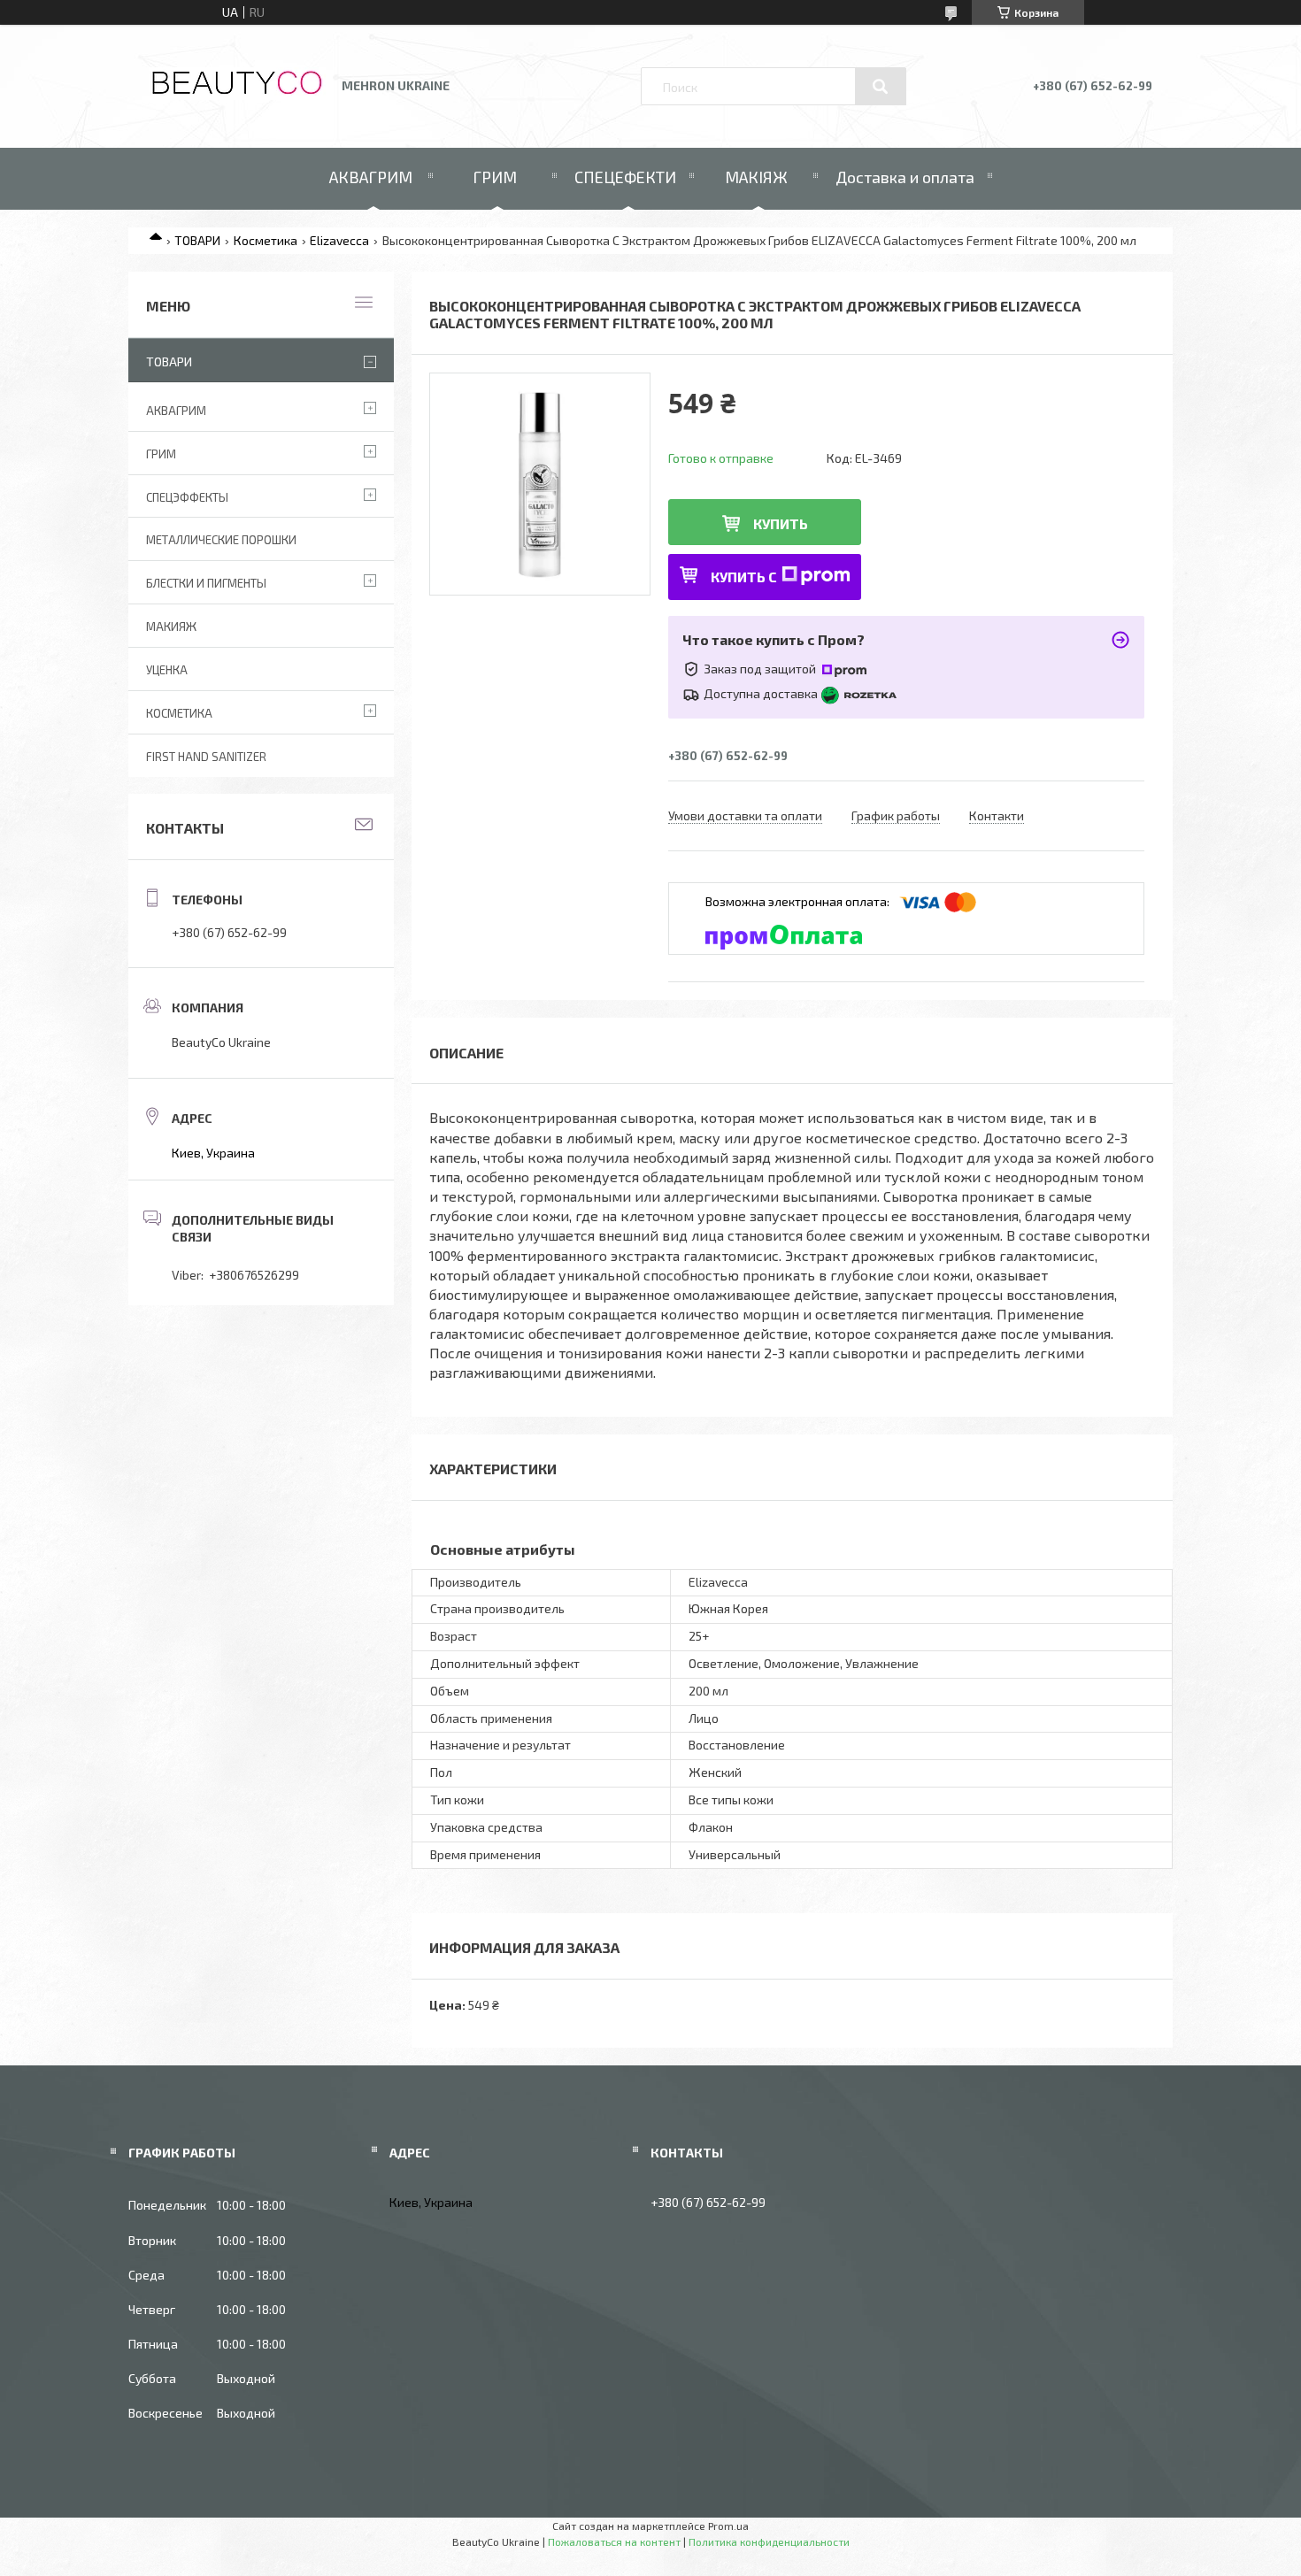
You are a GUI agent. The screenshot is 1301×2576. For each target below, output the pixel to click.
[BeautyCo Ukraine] (237, 95)
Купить (781, 523)
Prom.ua (728, 2526)
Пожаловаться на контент (614, 2541)
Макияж (171, 627)
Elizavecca (339, 240)
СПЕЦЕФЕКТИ (625, 177)
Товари (169, 361)
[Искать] (881, 87)
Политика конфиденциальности (769, 2541)
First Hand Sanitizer (206, 757)
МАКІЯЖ (756, 177)
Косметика (266, 240)
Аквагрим (176, 411)
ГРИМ (495, 177)
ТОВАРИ (197, 240)
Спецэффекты (187, 497)
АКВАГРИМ (371, 177)
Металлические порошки (221, 540)
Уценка (167, 670)
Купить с (744, 577)
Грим (161, 454)
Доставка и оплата (905, 177)
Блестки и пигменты (206, 583)
